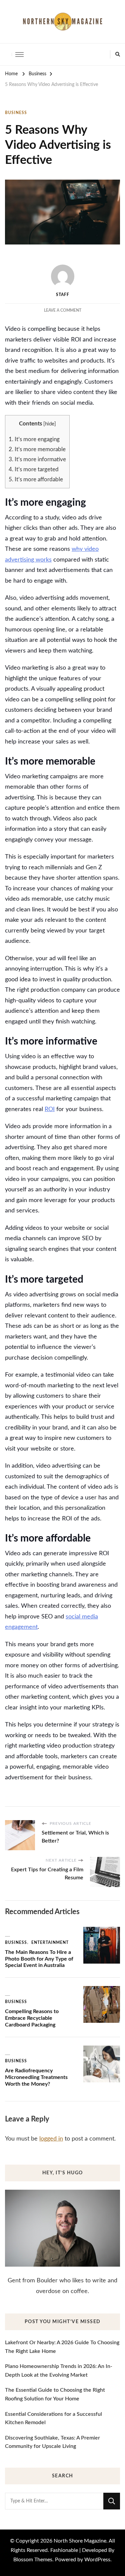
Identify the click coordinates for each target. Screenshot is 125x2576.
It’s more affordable (36, 479)
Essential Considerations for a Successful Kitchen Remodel (53, 2418)
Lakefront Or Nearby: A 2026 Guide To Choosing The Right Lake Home (62, 2347)
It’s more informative (37, 459)
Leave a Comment (63, 310)
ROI (50, 1109)
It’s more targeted (34, 469)
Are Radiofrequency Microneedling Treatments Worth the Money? (36, 2077)
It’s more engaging (34, 439)
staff (63, 295)
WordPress (97, 2560)
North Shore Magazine (80, 2541)
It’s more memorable (37, 449)
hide (50, 424)
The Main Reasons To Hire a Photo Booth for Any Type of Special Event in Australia (39, 1959)
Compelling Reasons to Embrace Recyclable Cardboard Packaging (32, 2018)
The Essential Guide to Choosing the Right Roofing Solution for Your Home (55, 2394)
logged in (51, 2139)
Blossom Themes (33, 2560)
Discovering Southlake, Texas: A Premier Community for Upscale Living (52, 2442)
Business (16, 113)
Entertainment (50, 1943)
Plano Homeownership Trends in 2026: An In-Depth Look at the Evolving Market (59, 2371)
